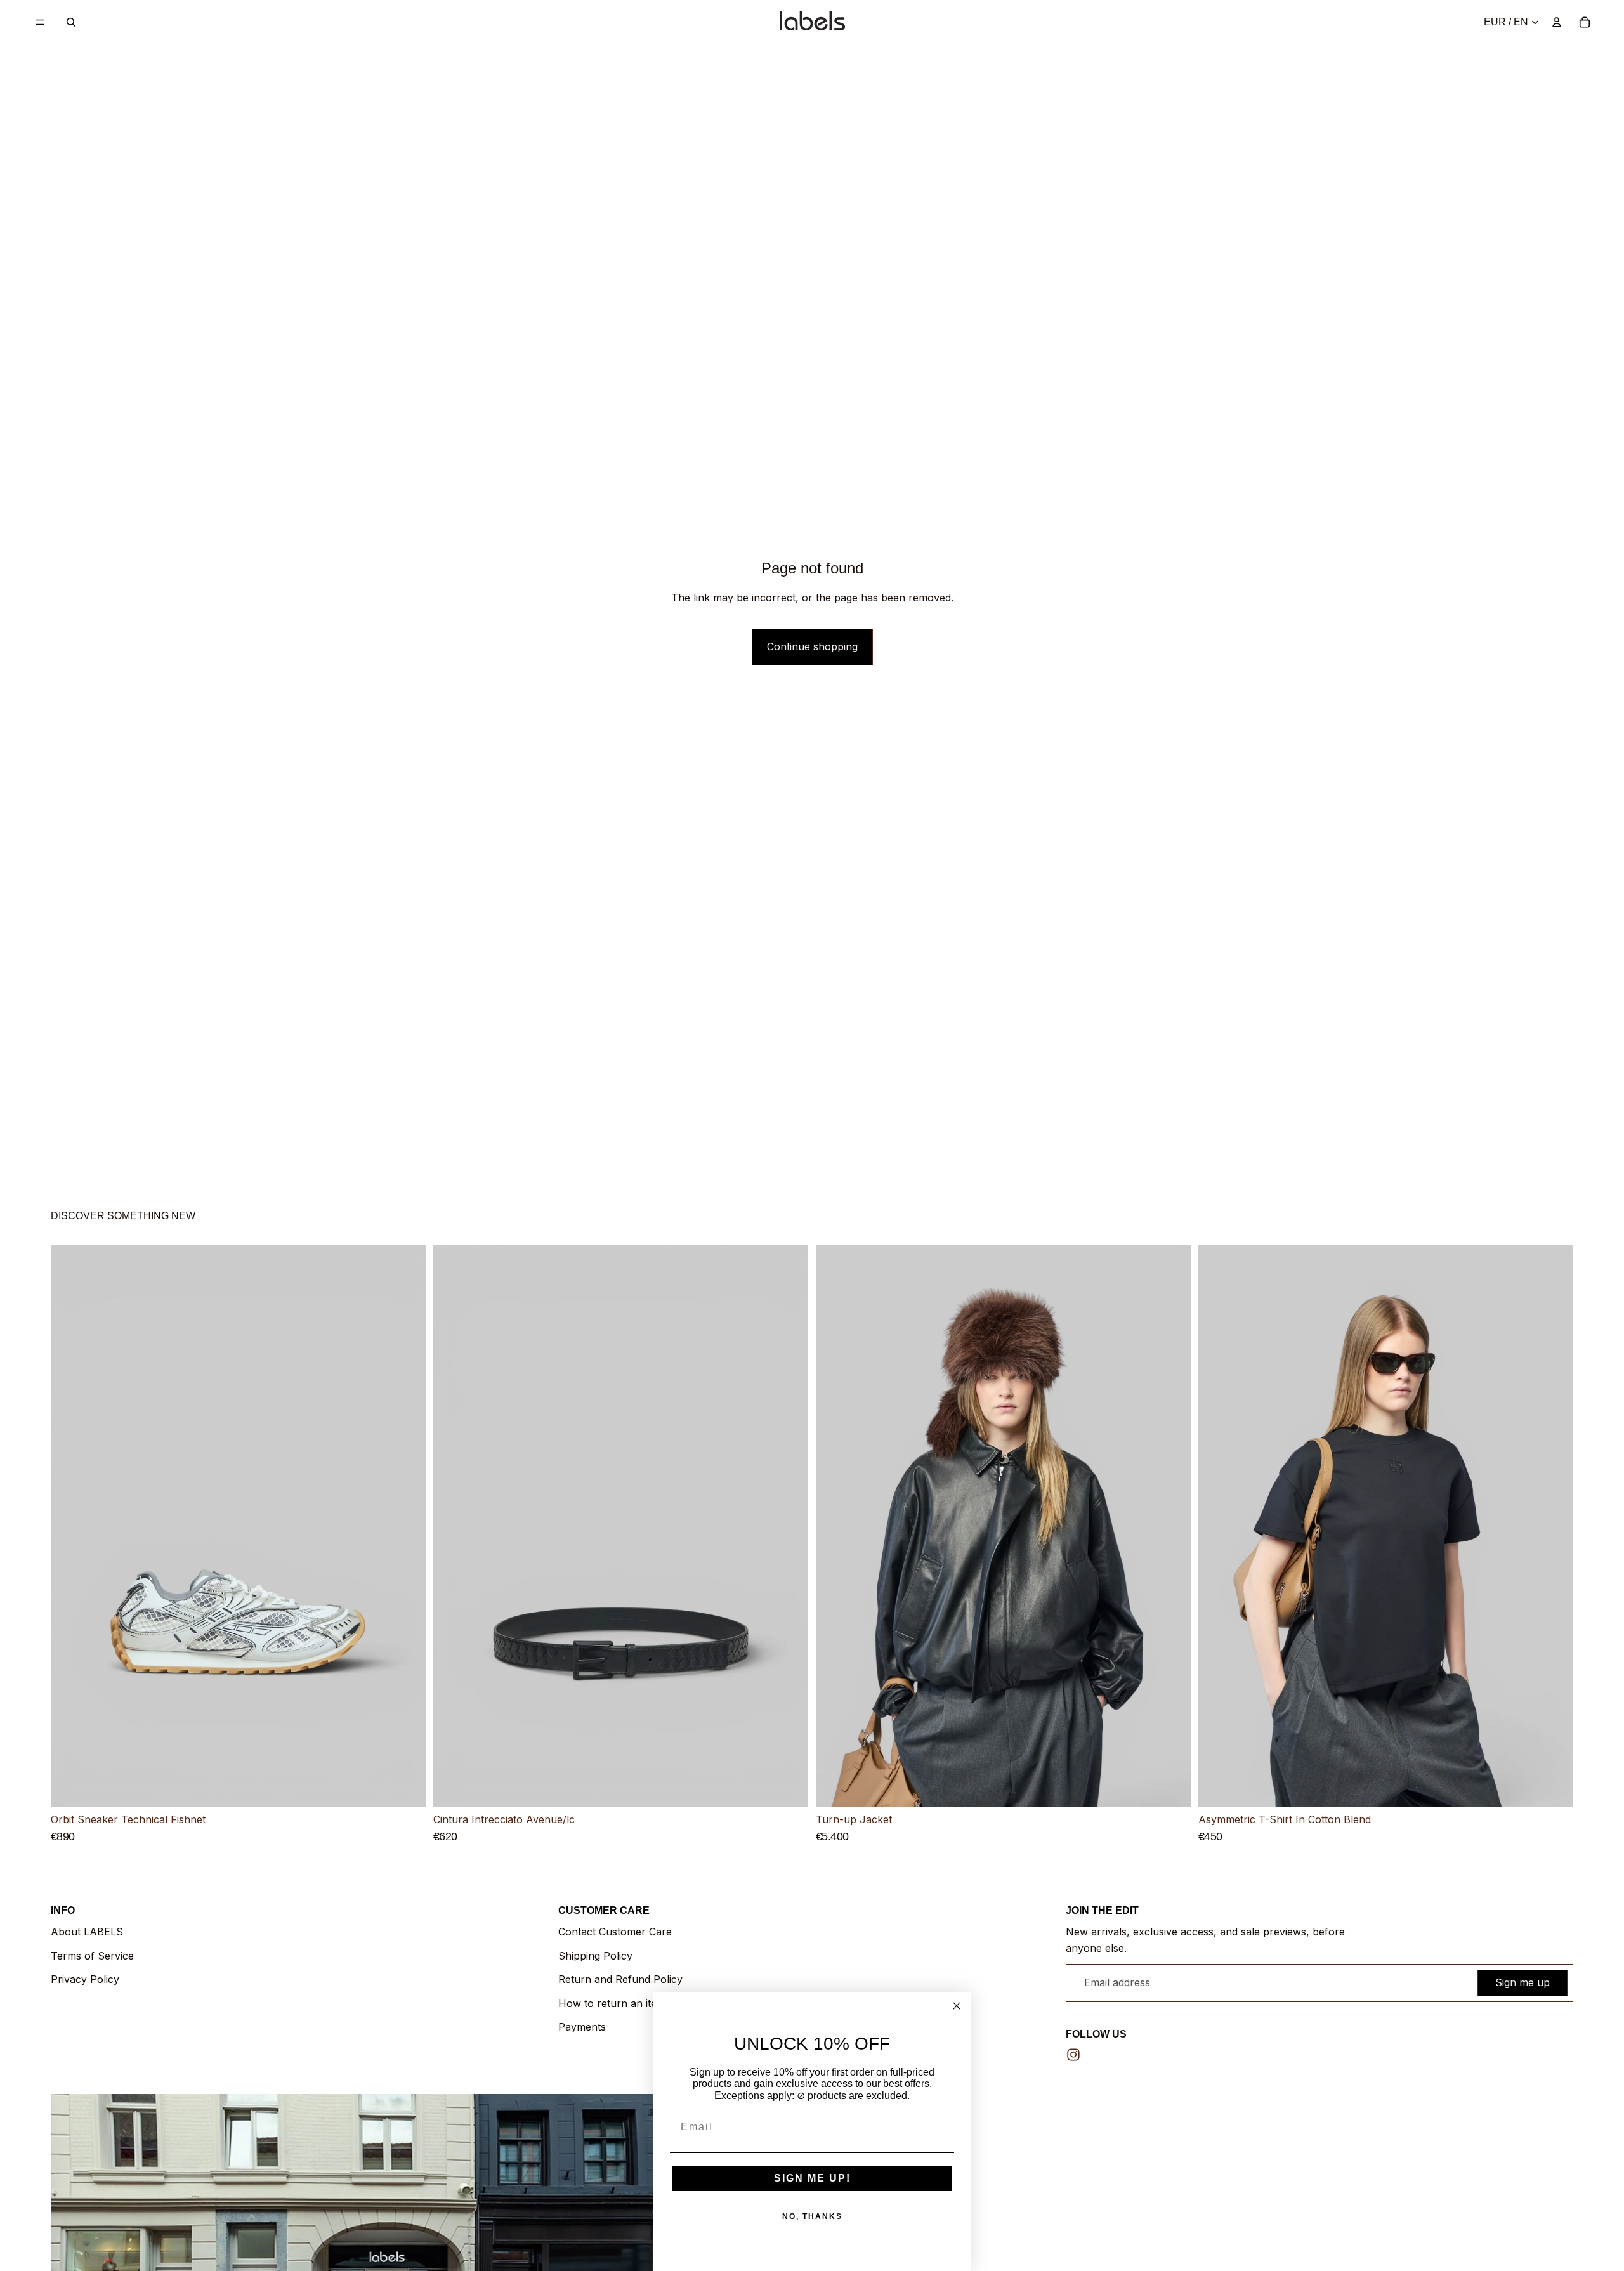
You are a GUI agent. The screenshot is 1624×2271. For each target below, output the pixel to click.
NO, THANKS (812, 2216)
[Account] (1557, 22)
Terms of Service (92, 1956)
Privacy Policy (85, 1979)
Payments (582, 2027)
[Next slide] (407, 1526)
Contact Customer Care (615, 1932)
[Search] (71, 22)
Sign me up (1522, 1982)
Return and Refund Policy (620, 1979)
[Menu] (40, 22)
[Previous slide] (70, 1526)
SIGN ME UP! (812, 2178)
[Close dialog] (957, 2006)
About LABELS (87, 1932)
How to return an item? (615, 2003)
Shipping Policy (595, 1956)
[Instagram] (1073, 2055)
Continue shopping (812, 646)
